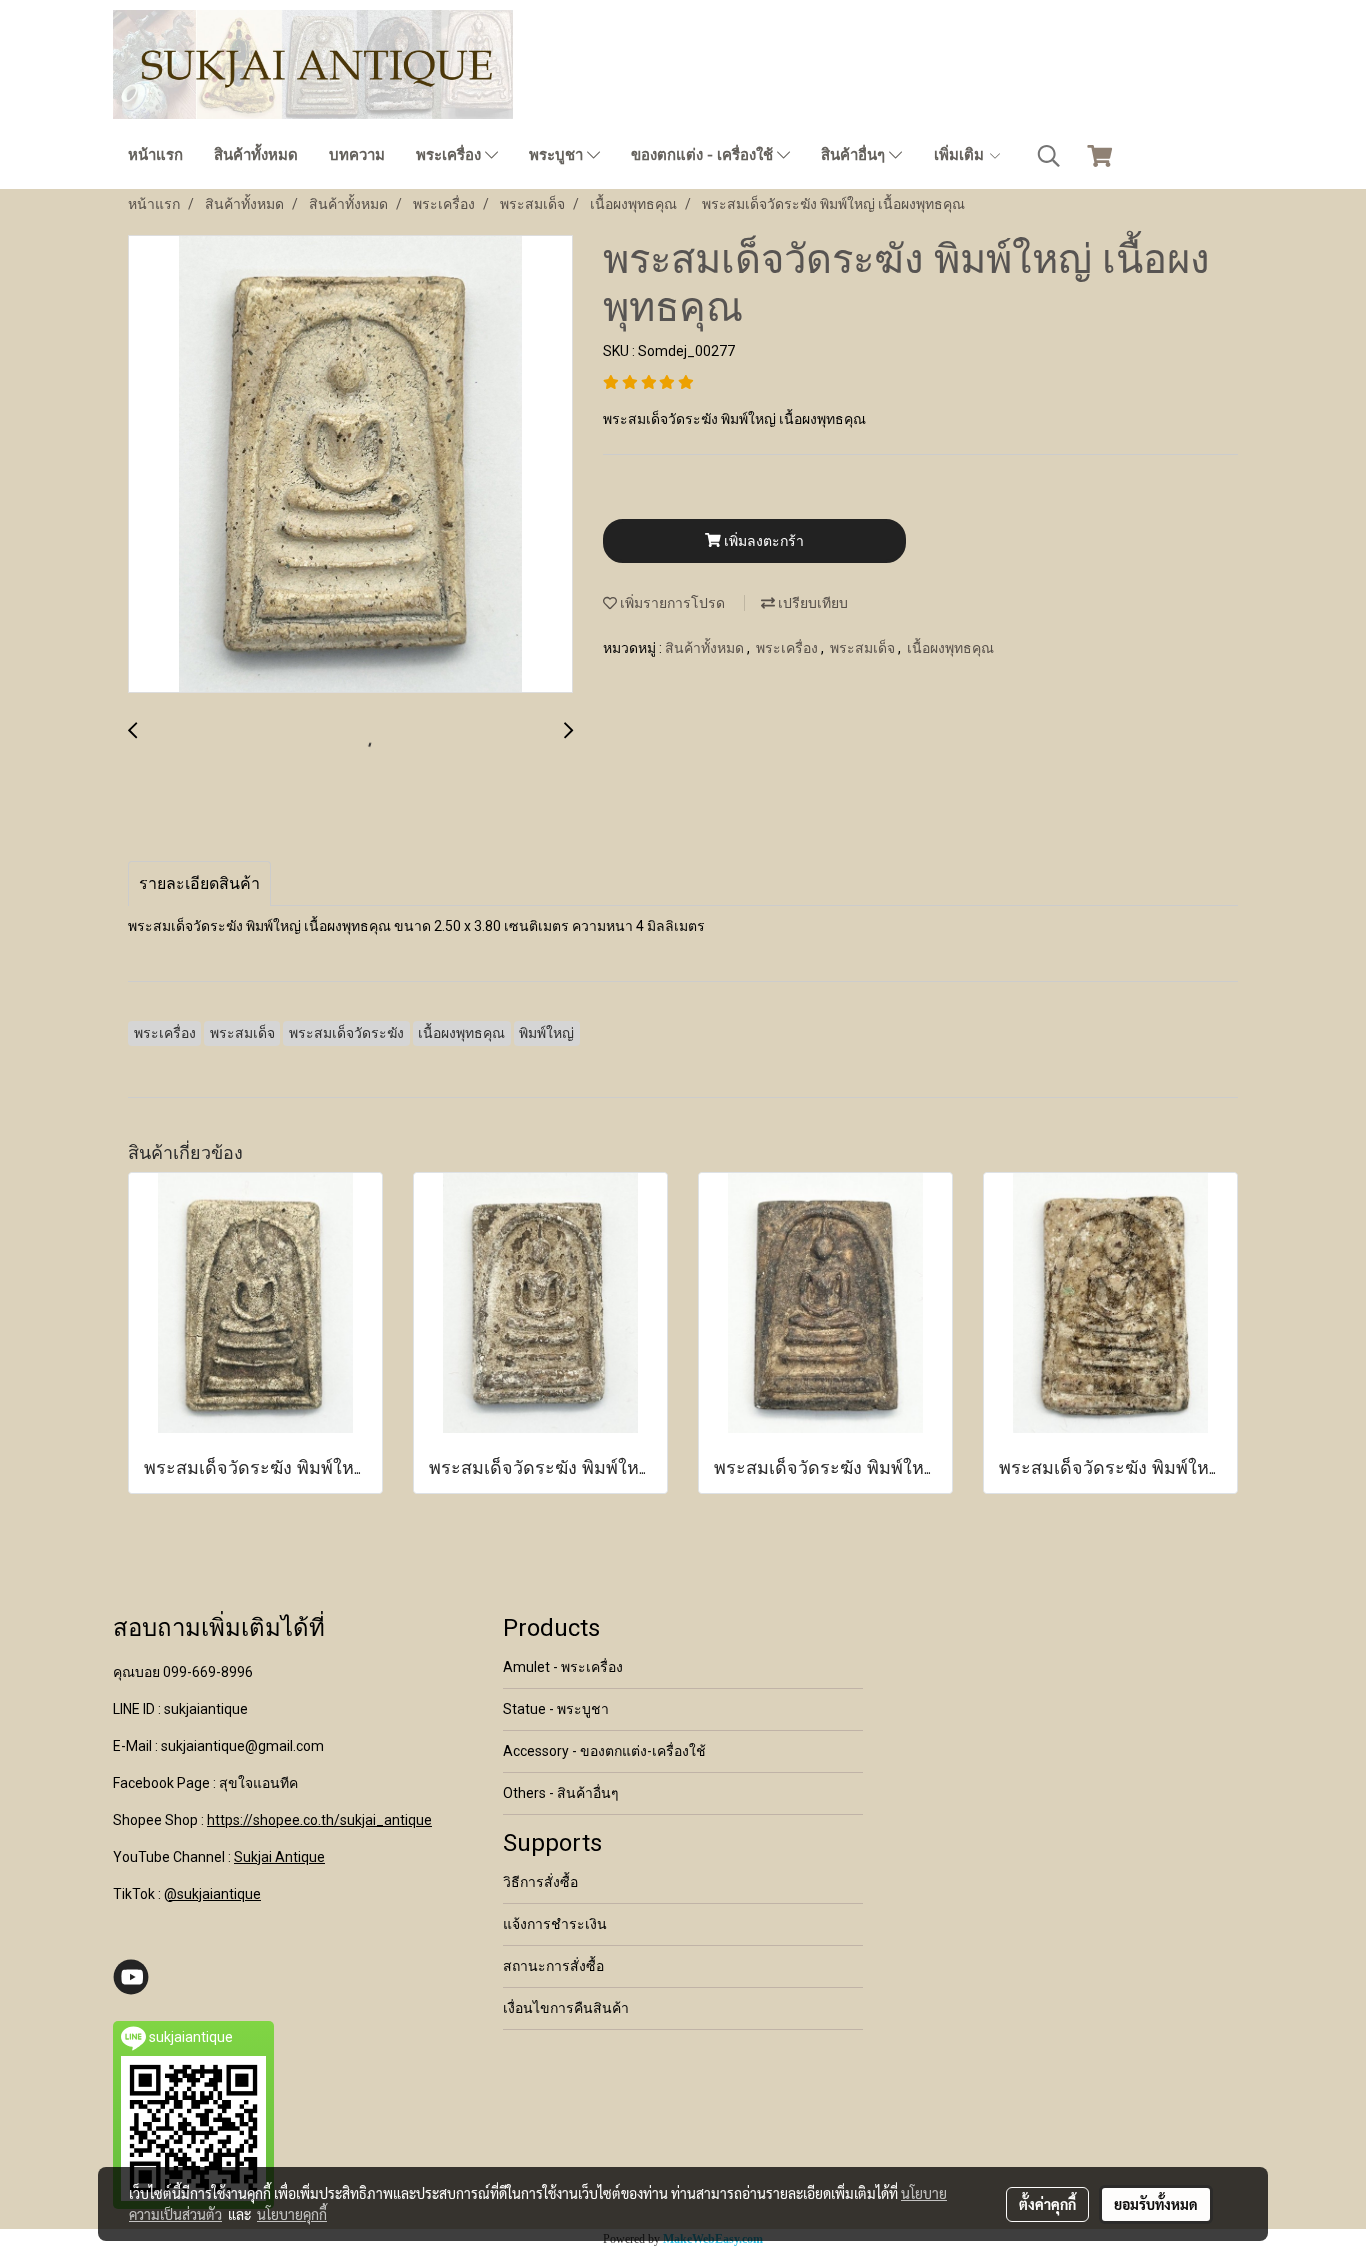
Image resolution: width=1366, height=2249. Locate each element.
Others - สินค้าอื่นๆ (561, 1793)
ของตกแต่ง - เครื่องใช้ (704, 155)
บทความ (357, 155)
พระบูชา (558, 155)
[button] (1049, 156)
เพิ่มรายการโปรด (671, 603)
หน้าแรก (155, 155)
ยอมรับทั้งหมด (1156, 2204)
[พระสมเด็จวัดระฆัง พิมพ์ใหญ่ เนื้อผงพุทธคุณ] (350, 465)
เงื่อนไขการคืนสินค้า (566, 2008)
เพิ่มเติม (961, 155)
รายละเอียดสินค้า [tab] (199, 883)
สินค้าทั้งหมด (256, 155)
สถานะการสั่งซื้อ (553, 1966)
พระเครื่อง (450, 155)
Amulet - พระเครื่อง (563, 1667)
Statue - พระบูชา (556, 1709)
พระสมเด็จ (864, 648)
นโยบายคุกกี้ (292, 2214)
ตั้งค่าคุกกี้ (1047, 2204)
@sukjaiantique (212, 1894)
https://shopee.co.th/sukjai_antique (319, 1820)
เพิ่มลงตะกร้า (762, 541)
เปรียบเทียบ (811, 603)
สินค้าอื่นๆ (855, 155)
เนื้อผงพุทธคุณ (950, 648)
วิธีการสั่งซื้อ (540, 1882)
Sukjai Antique (279, 1857)
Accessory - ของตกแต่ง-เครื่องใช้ (604, 1751)
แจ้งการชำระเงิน (555, 1924)
